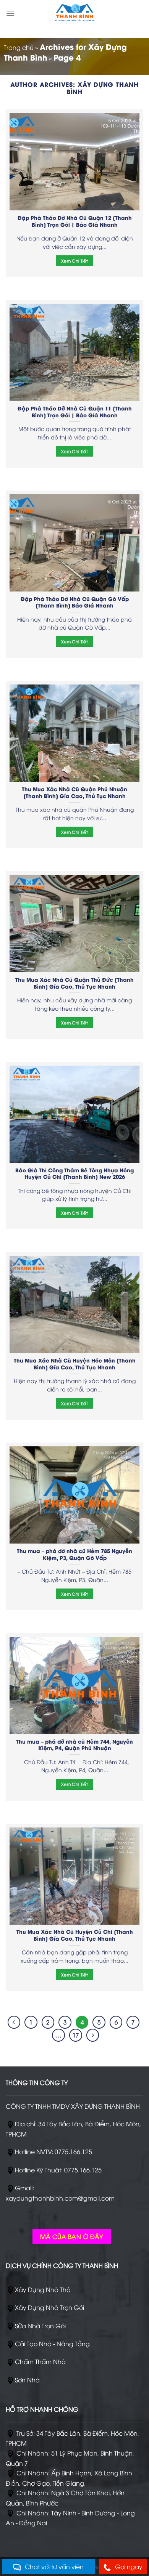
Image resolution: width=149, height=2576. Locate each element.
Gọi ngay (129, 2566)
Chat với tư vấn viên (54, 2566)
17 (76, 2035)
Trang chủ (19, 47)
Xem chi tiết (74, 261)
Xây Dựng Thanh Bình (103, 88)
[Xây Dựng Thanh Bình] (74, 13)
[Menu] (10, 13)
